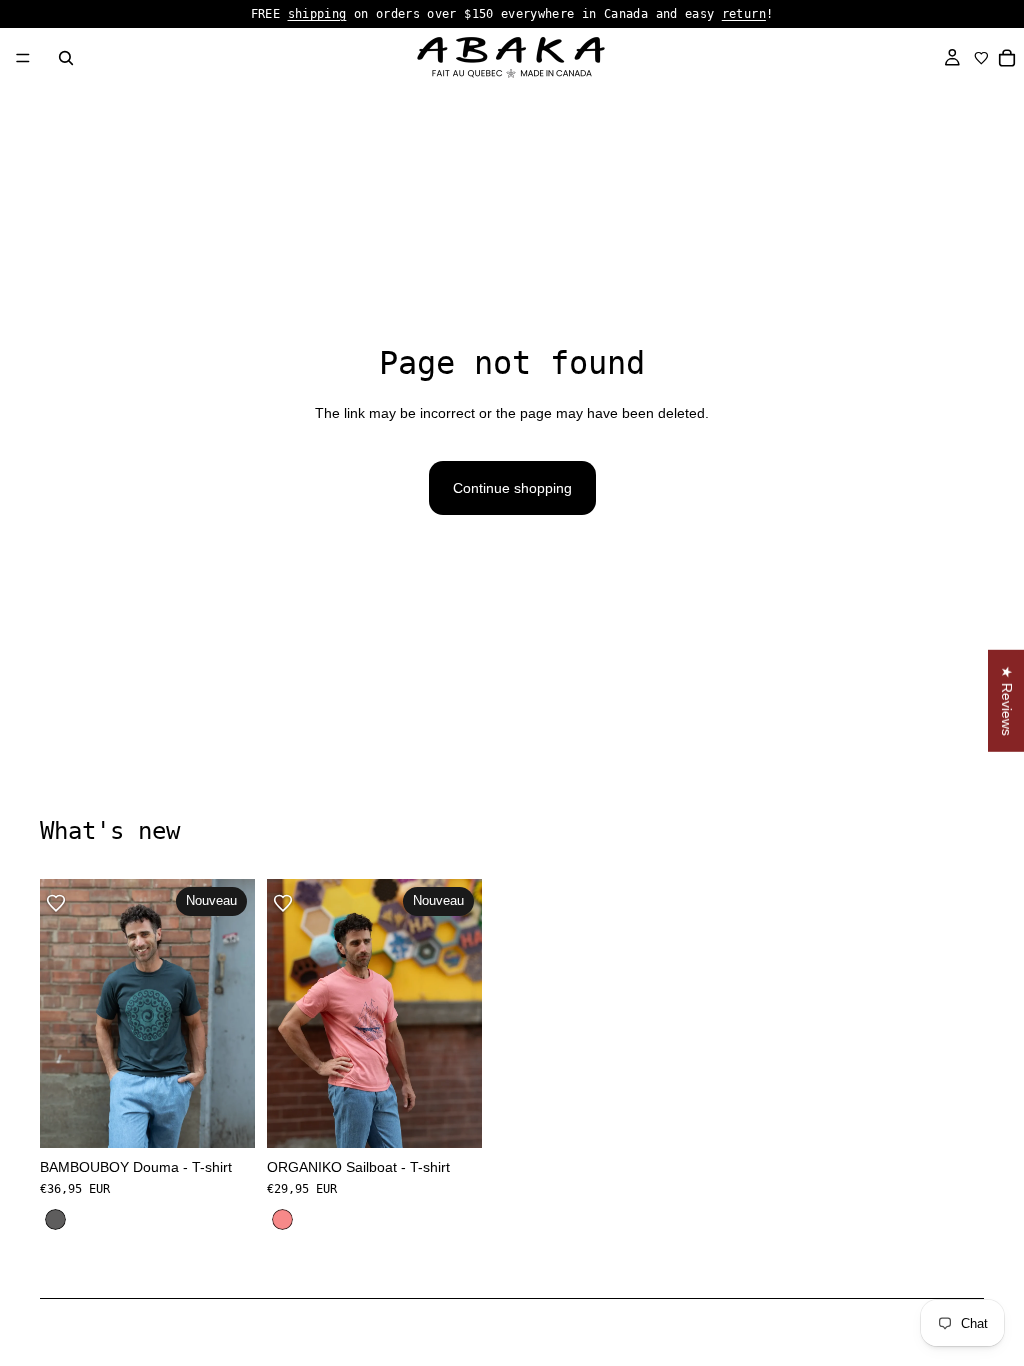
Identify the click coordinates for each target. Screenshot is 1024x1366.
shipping (317, 14)
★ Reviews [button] (1007, 701)
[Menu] (23, 58)
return (744, 14)
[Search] (66, 58)
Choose (241, 1117)
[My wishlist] (981, 58)
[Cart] (1007, 58)
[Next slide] (962, 1057)
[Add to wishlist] (56, 903)
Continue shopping (512, 488)
